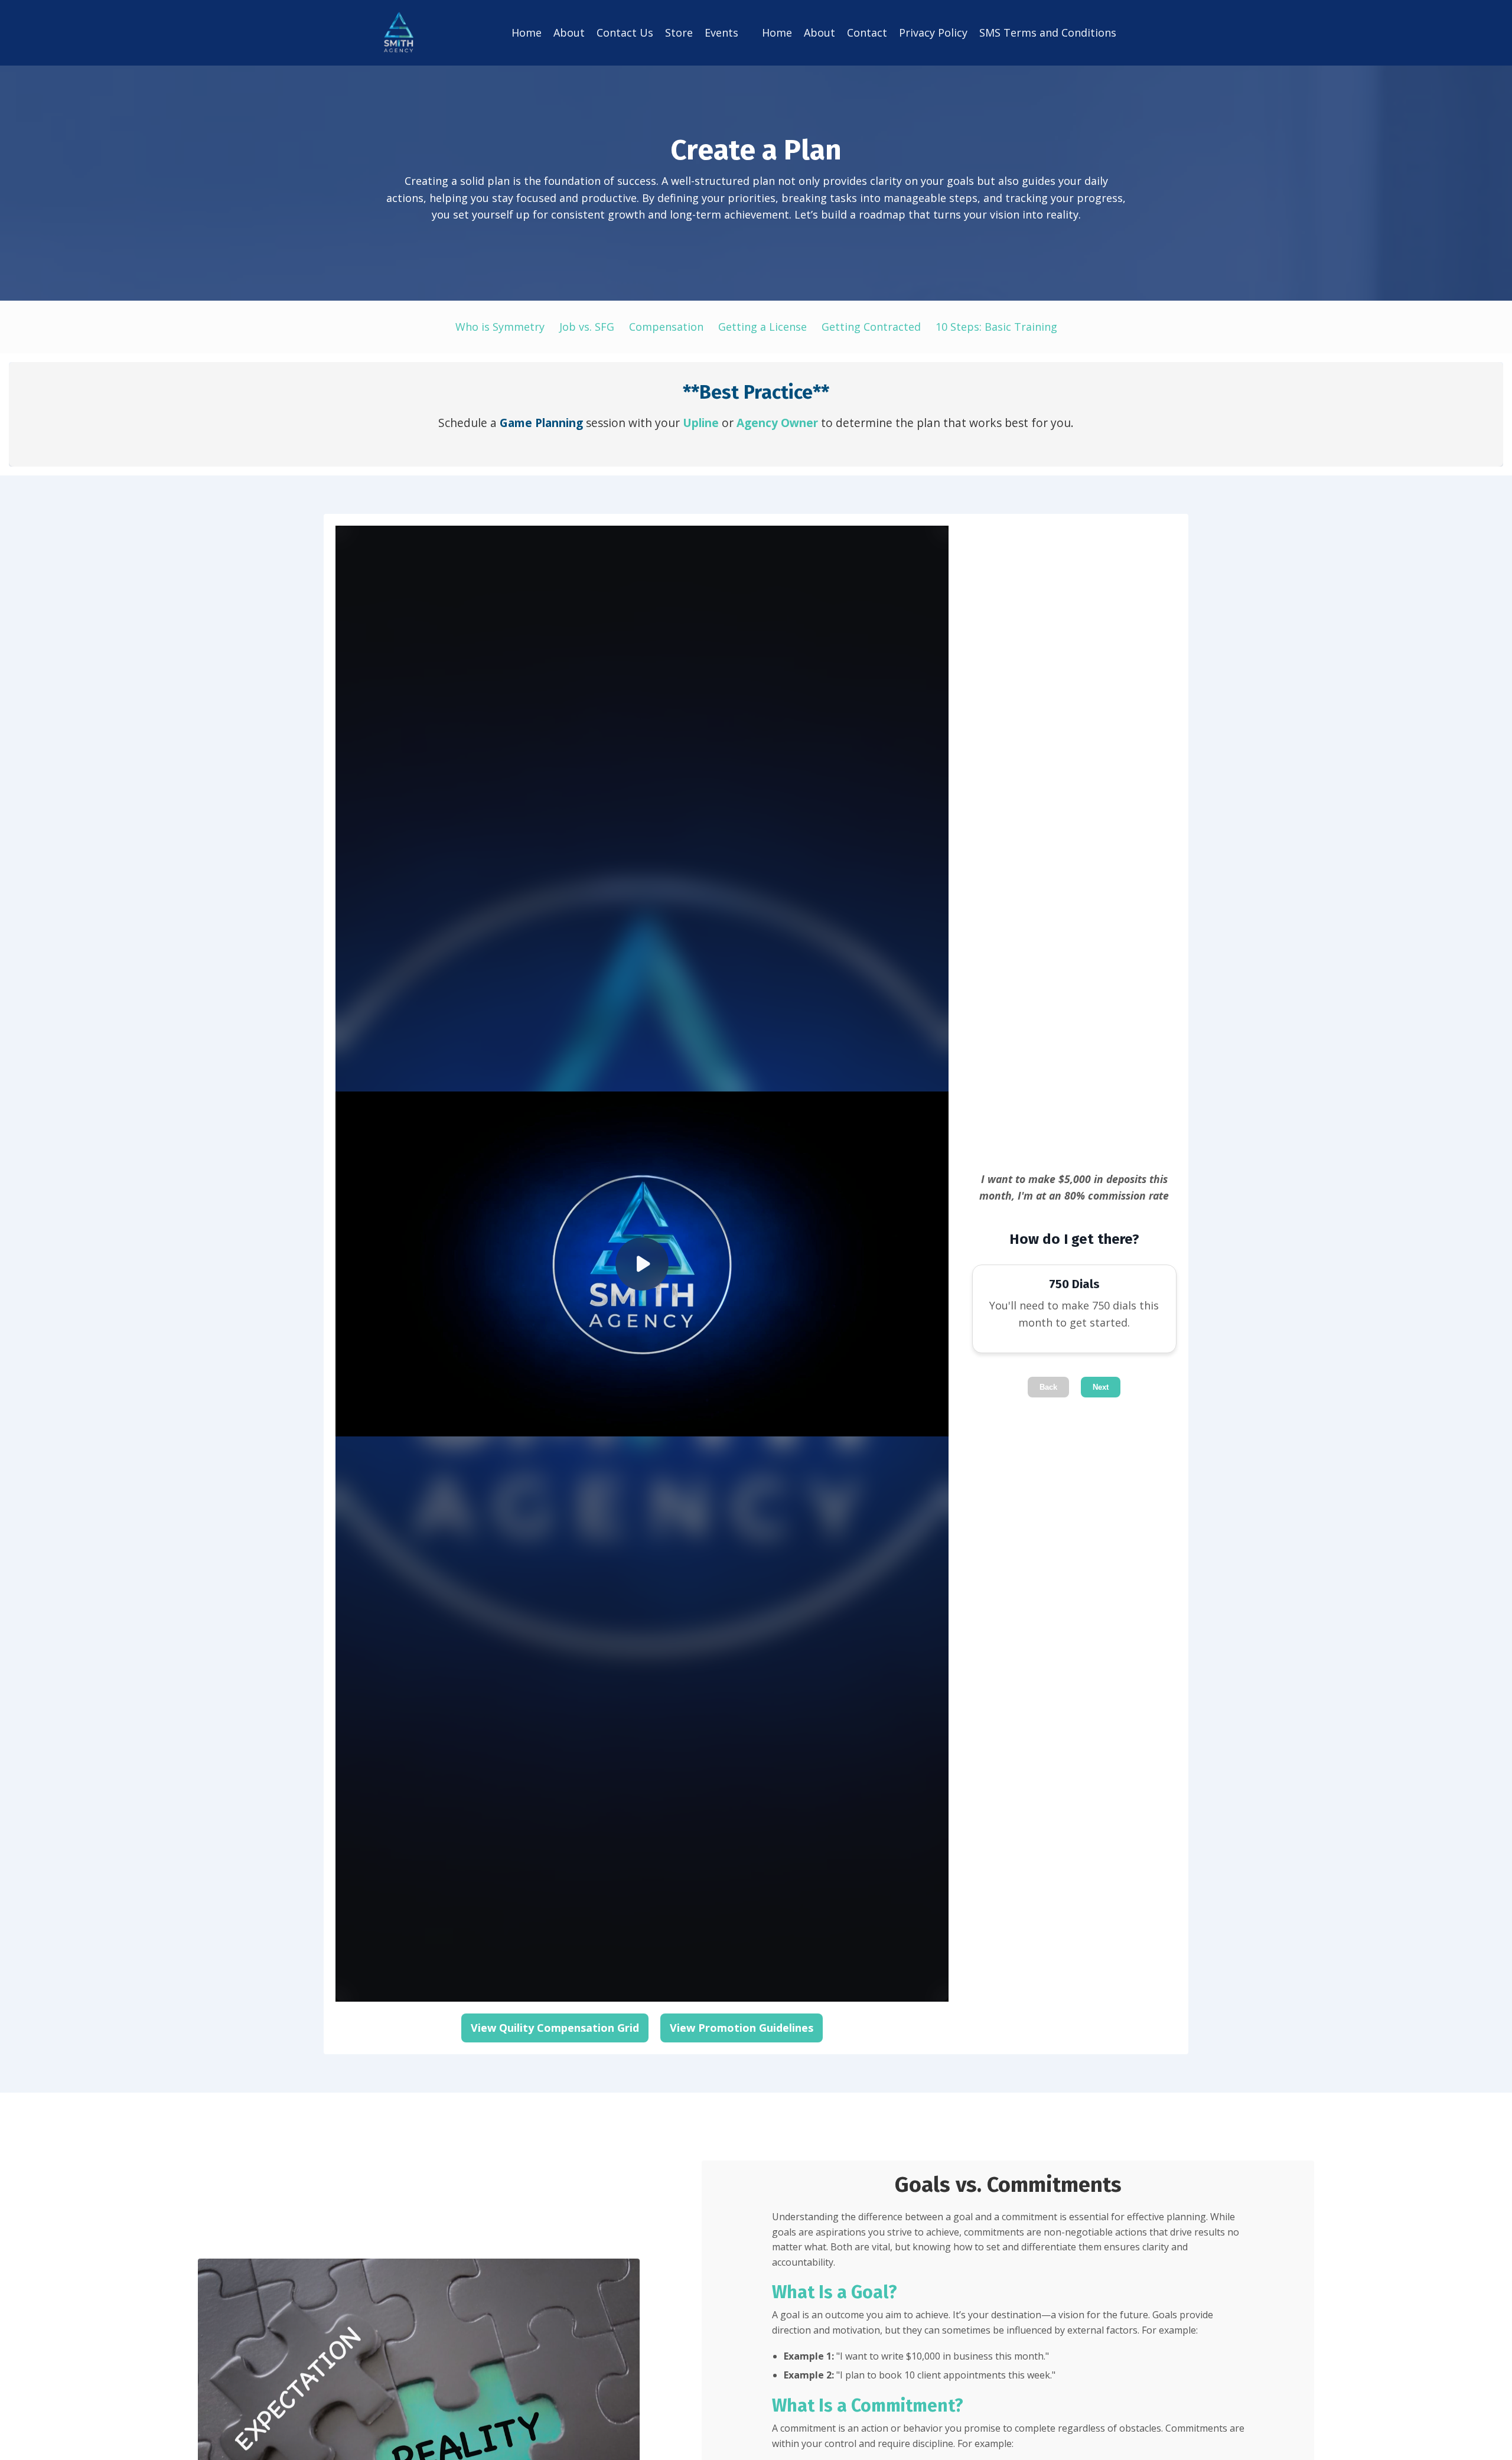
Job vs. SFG (587, 327)
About (569, 32)
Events (721, 32)
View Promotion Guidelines (742, 2028)
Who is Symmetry (500, 327)
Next (1101, 1387)
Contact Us (625, 32)
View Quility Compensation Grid (555, 2028)
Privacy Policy (933, 32)
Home (527, 32)
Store (679, 32)
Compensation (666, 327)
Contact (867, 32)
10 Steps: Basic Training (996, 327)
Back (1048, 1387)
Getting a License (762, 327)
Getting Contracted (871, 327)
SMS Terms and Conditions (1048, 32)
